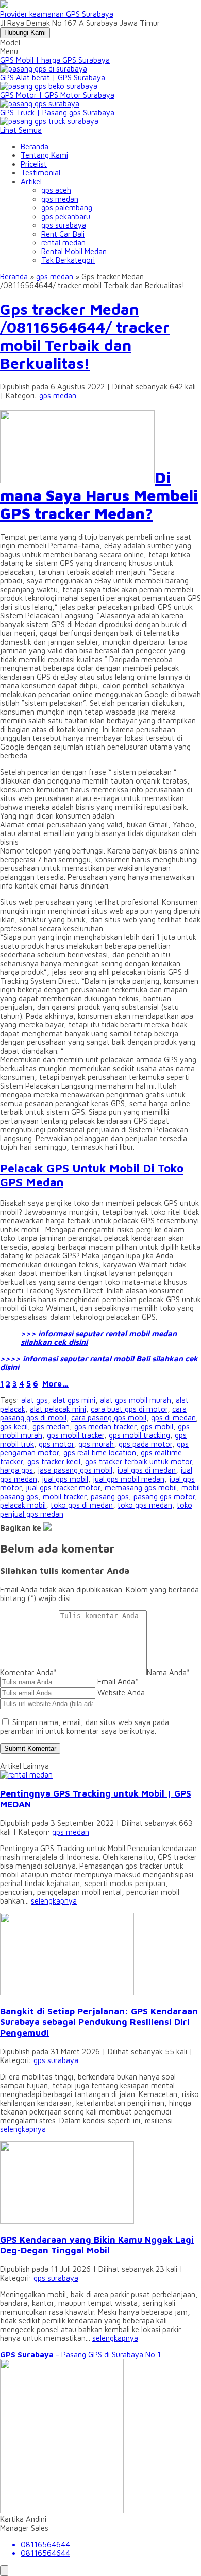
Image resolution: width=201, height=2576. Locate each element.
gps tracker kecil (54, 1461)
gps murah (96, 1444)
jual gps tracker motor (63, 1488)
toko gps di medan (82, 1505)
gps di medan (173, 1418)
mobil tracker (64, 1496)
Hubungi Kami (25, 33)
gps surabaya (64, 225)
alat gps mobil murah (136, 1400)
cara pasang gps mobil (109, 1418)
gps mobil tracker (76, 1435)
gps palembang (67, 208)
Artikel (31, 181)
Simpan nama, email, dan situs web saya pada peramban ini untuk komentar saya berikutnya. (85, 1727)
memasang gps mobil (141, 1488)
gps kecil (14, 1426)
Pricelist (34, 164)
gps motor (56, 1444)
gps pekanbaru (66, 216)
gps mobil (157, 1426)
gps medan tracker (105, 1426)
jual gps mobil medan (129, 1479)
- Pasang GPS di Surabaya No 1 (80, 2355)
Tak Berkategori (68, 260)
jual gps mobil (65, 1479)
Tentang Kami (44, 155)
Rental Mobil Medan (74, 251)
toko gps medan (145, 1505)
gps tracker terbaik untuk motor (138, 1461)
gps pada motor (145, 1444)
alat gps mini (74, 1400)
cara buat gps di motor (129, 1409)
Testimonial (40, 173)
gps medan (60, 199)
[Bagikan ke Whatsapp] (47, 1528)
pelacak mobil (23, 1505)
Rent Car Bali (63, 234)
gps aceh (56, 190)
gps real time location (100, 1453)
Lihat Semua (21, 130)
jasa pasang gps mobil (75, 1470)
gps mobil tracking (139, 1435)
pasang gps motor (164, 1496)
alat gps (35, 1400)
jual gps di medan (146, 1470)
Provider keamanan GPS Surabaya (57, 14)
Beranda (35, 146)
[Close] (4, 2571)
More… (55, 1384)
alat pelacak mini (58, 1409)
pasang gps (110, 1496)
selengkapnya (54, 1901)
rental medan (63, 243)
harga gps (16, 1470)
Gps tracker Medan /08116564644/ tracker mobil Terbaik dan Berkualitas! (85, 336)
